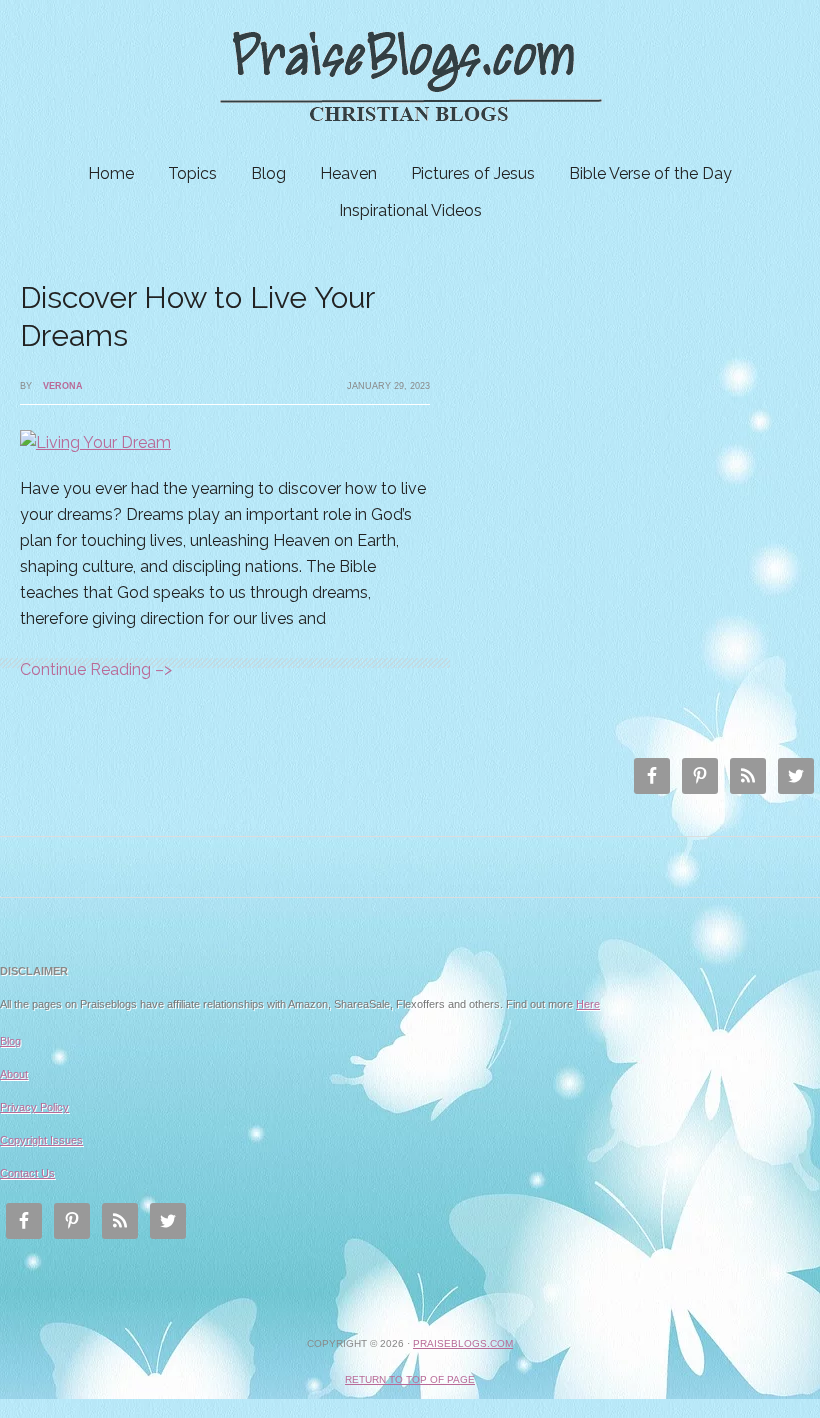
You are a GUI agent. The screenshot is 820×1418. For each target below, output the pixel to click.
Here (588, 1004)
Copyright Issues (41, 1140)
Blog (268, 173)
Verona (63, 386)
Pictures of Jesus (473, 173)
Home (111, 173)
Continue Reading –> (96, 669)
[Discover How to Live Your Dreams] (95, 442)
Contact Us (27, 1173)
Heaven (348, 173)
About (14, 1074)
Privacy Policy (34, 1107)
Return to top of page (410, 1379)
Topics (192, 173)
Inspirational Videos (410, 210)
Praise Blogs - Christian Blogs (410, 77)
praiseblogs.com (463, 1343)
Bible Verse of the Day (650, 173)
